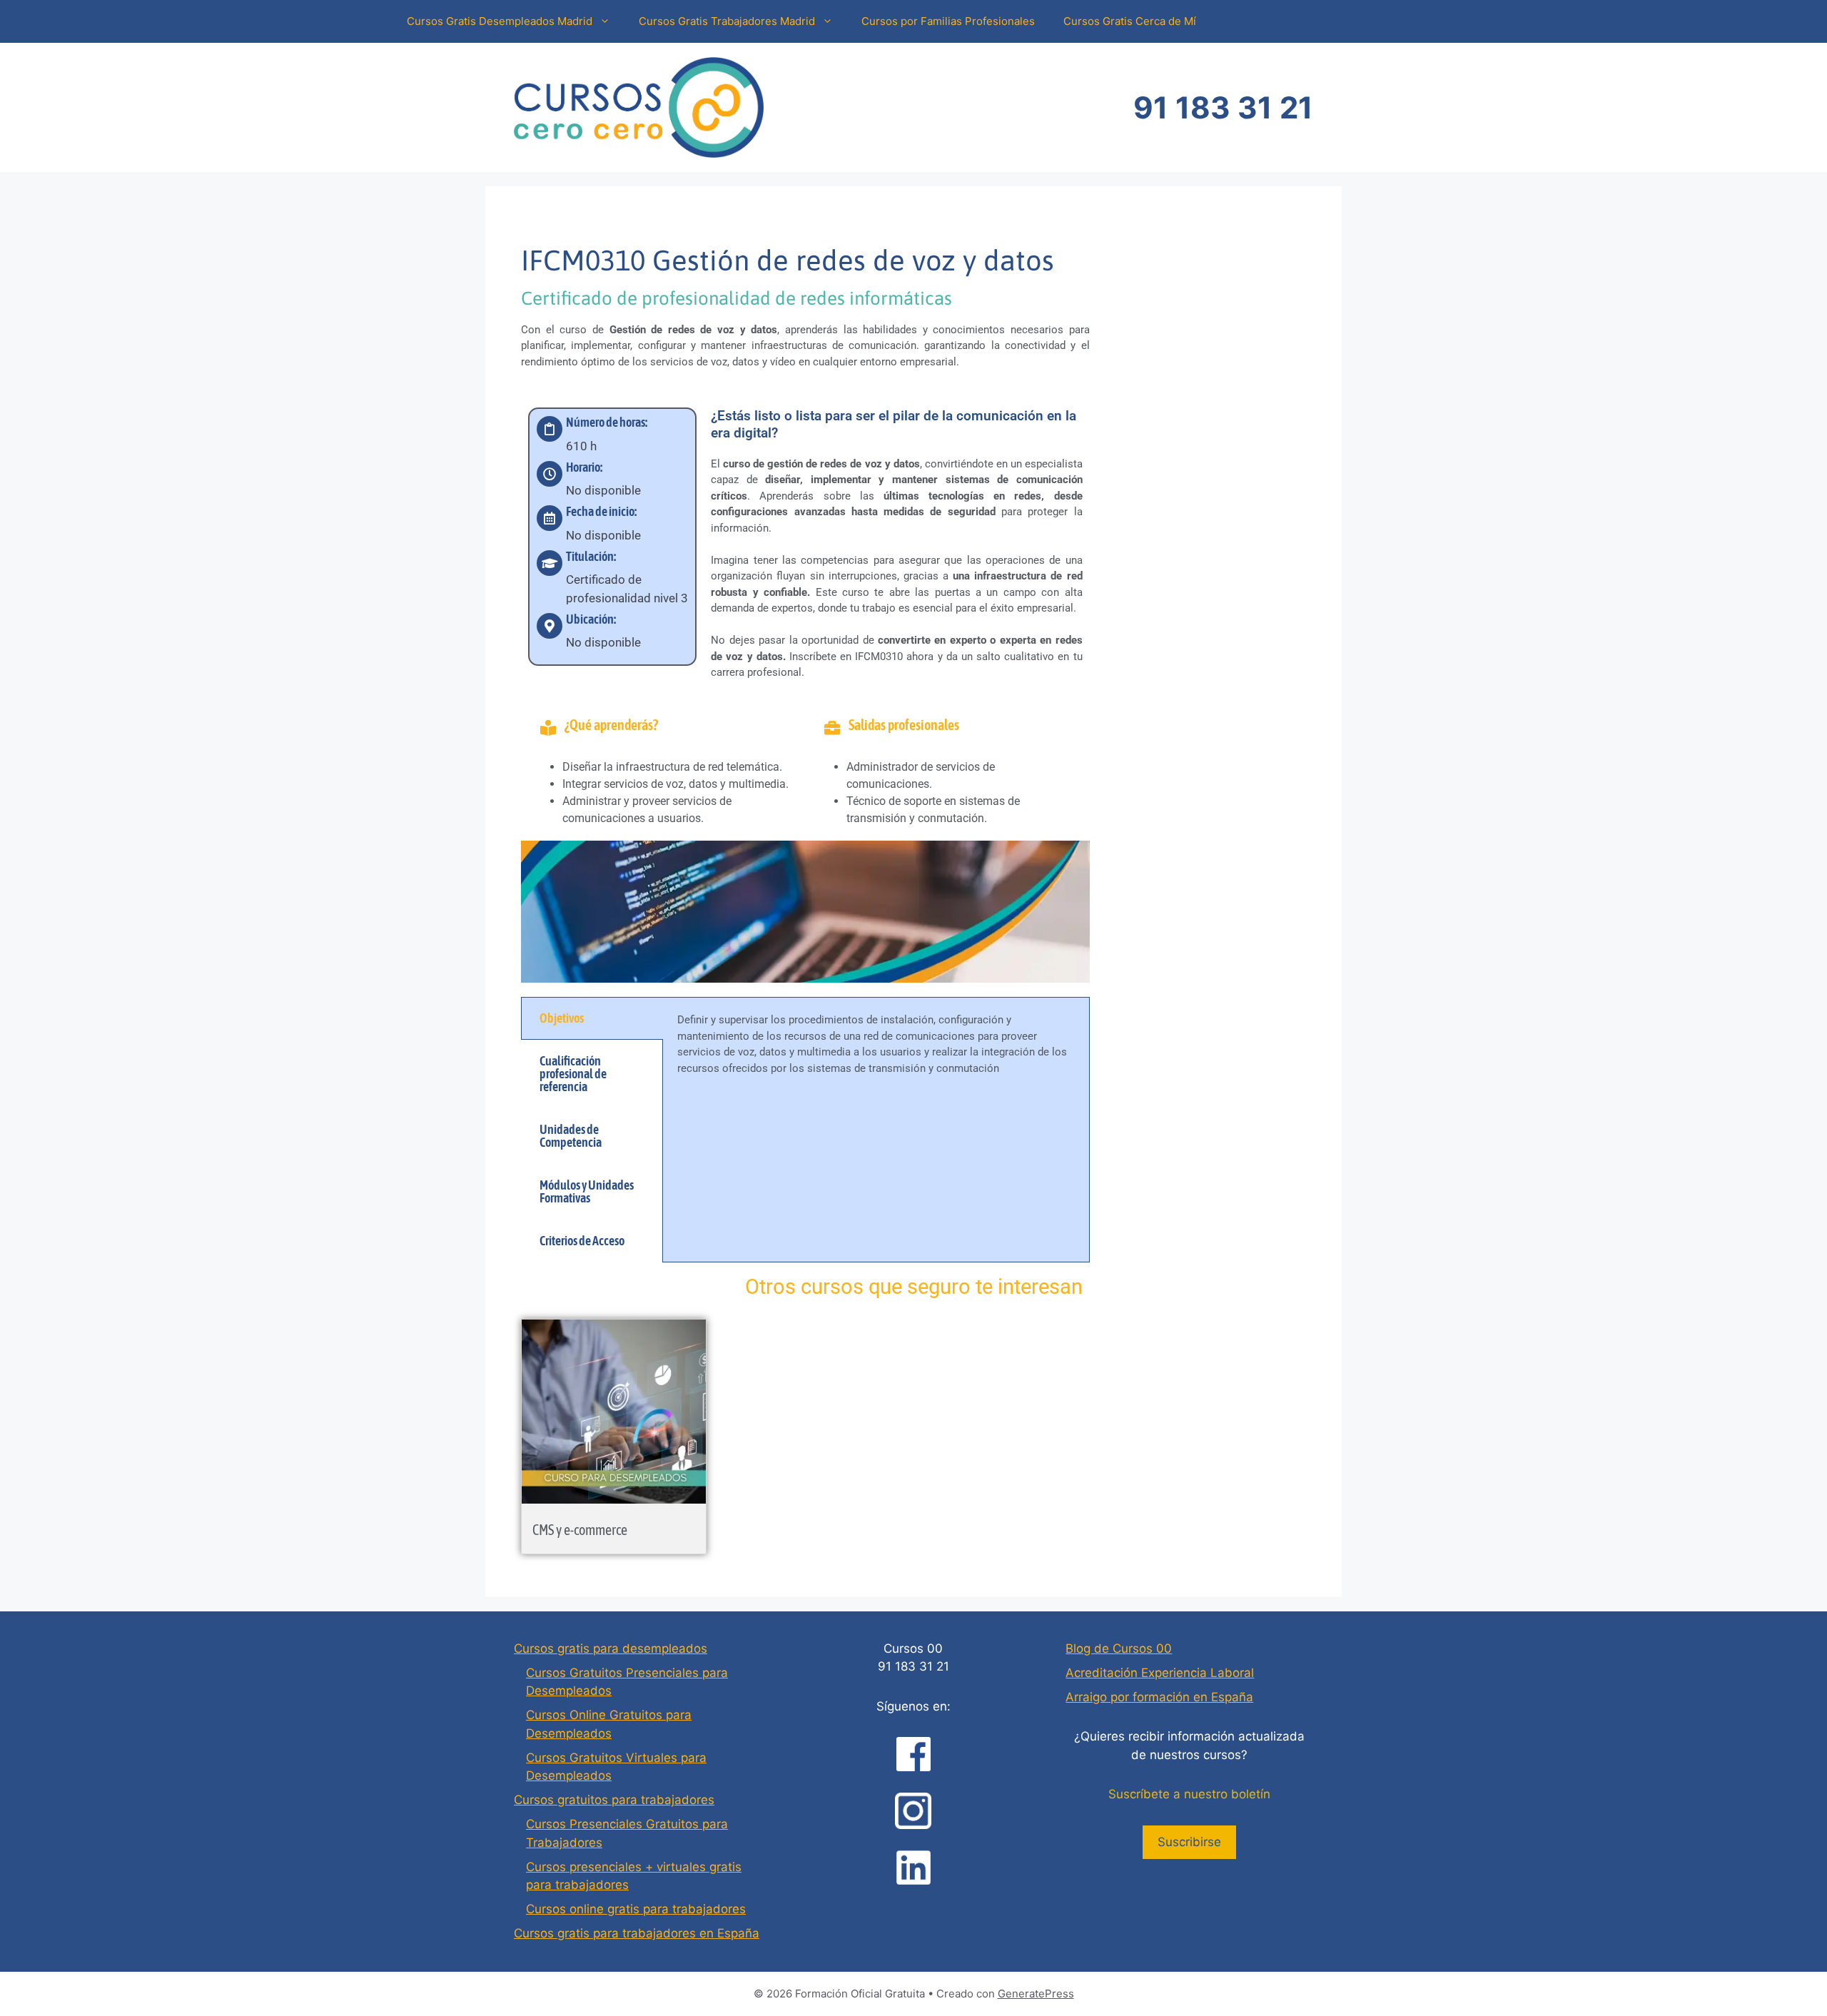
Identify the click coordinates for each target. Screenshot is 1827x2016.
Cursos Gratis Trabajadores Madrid (727, 21)
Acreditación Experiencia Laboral (1160, 1673)
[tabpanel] (876, 1052)
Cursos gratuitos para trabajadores (614, 1800)
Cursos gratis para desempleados (611, 1648)
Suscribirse (1189, 1842)
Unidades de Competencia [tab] (571, 1136)
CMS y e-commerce (580, 1530)
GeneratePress (1036, 1994)
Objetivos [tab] (562, 1018)
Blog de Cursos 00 (1119, 1648)
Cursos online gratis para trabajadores (636, 1909)
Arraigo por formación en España (1159, 1697)
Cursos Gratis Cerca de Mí (1130, 21)
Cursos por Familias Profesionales (948, 21)
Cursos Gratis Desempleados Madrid (500, 21)
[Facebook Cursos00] (913, 1754)
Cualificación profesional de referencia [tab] (573, 1074)
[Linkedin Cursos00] (913, 1868)
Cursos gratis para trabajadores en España (637, 1933)
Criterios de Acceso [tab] (582, 1241)
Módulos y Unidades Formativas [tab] (587, 1191)
